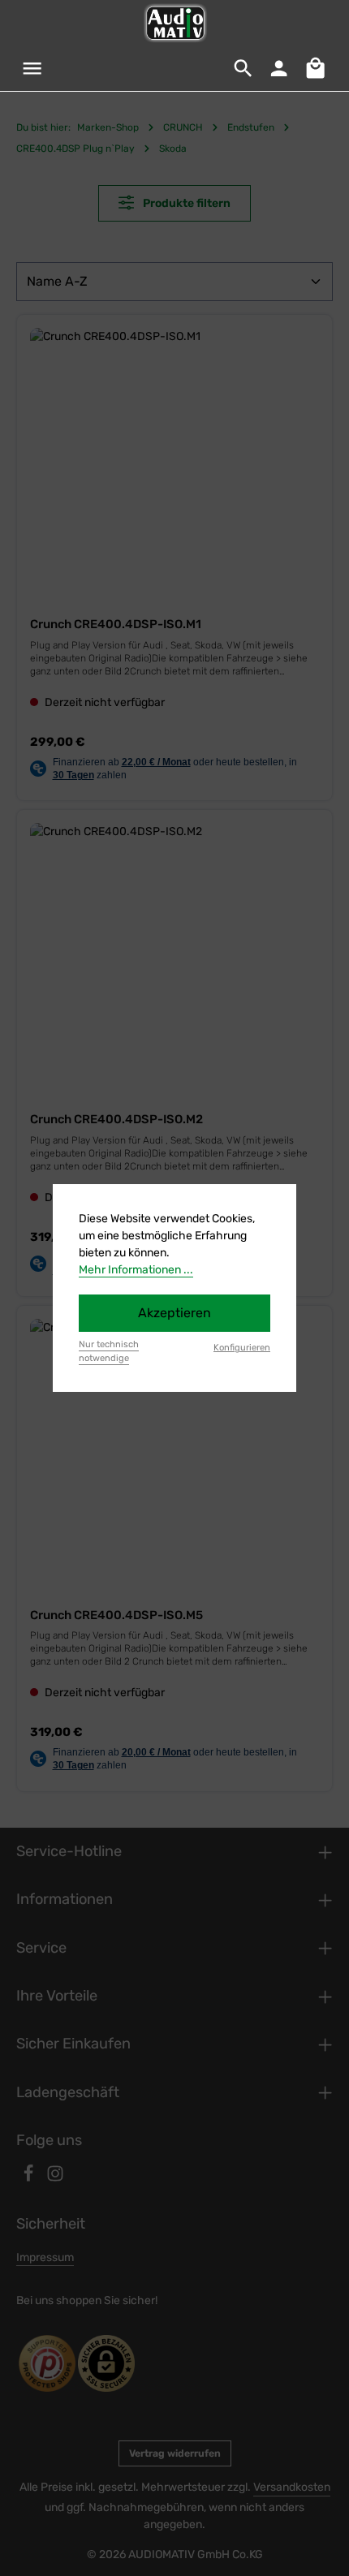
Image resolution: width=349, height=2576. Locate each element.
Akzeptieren (174, 1313)
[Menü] (32, 68)
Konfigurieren (242, 1348)
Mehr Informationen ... (136, 1270)
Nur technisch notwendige (109, 1351)
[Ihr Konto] (279, 68)
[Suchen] (243, 68)
